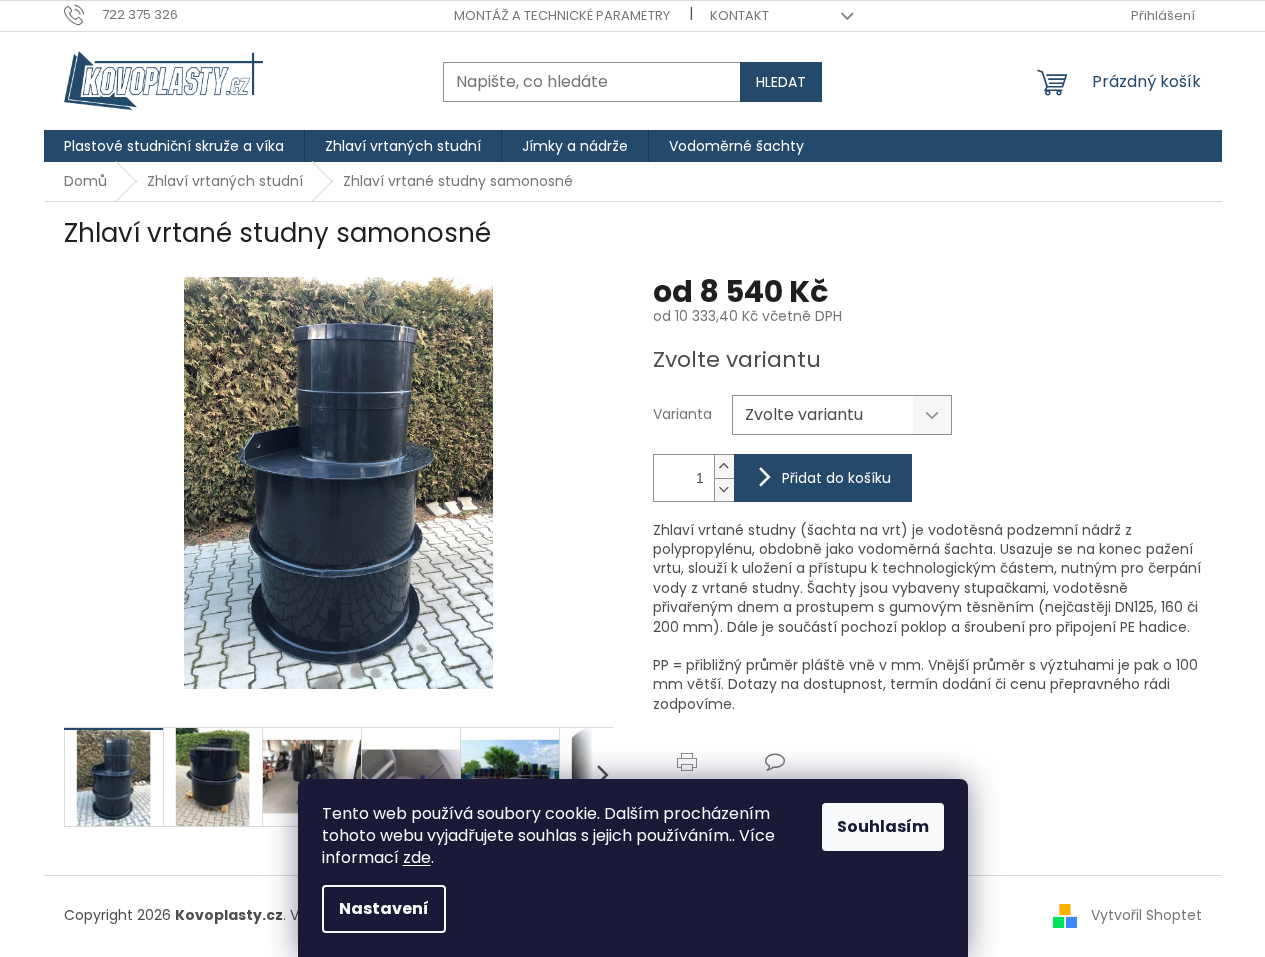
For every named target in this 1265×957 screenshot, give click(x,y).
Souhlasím (883, 826)
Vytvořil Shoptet (1146, 915)
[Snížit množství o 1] (724, 489)
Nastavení (384, 908)
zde (417, 857)
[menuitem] (174, 146)
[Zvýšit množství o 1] (724, 466)
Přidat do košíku (836, 478)
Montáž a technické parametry (562, 15)
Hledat (781, 82)
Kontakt (739, 15)
